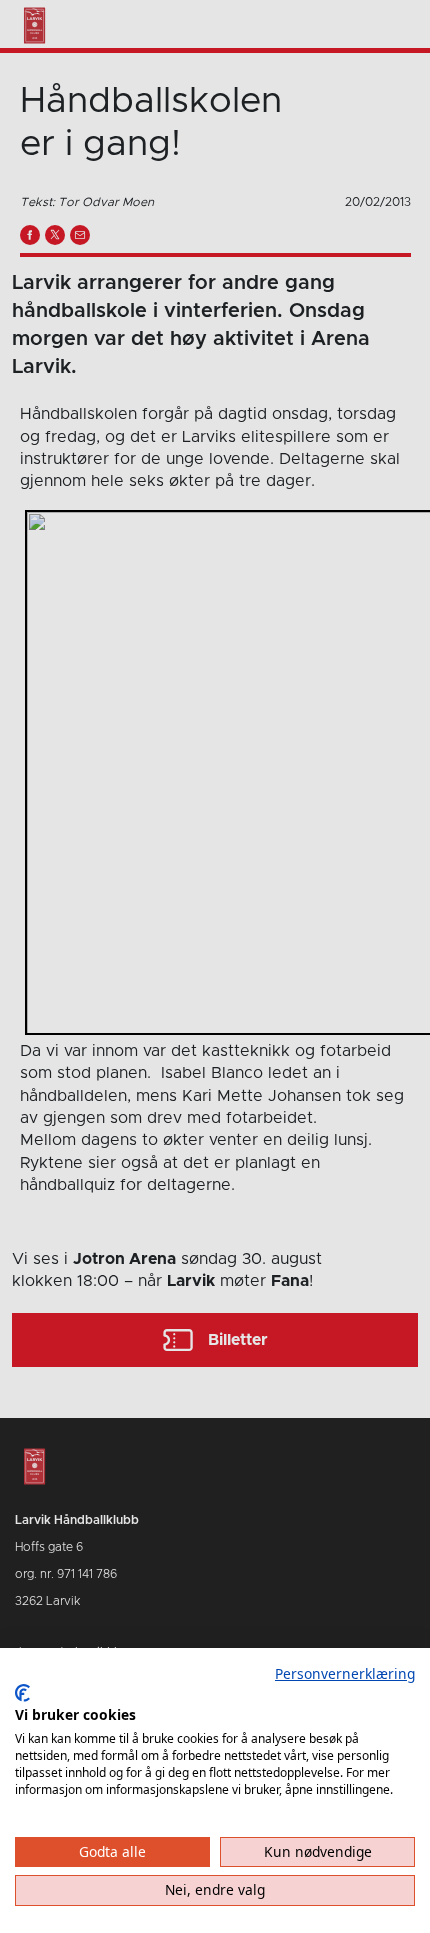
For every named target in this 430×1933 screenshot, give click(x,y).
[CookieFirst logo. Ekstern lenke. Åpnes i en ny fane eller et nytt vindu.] (22, 1693)
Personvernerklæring (345, 1673)
